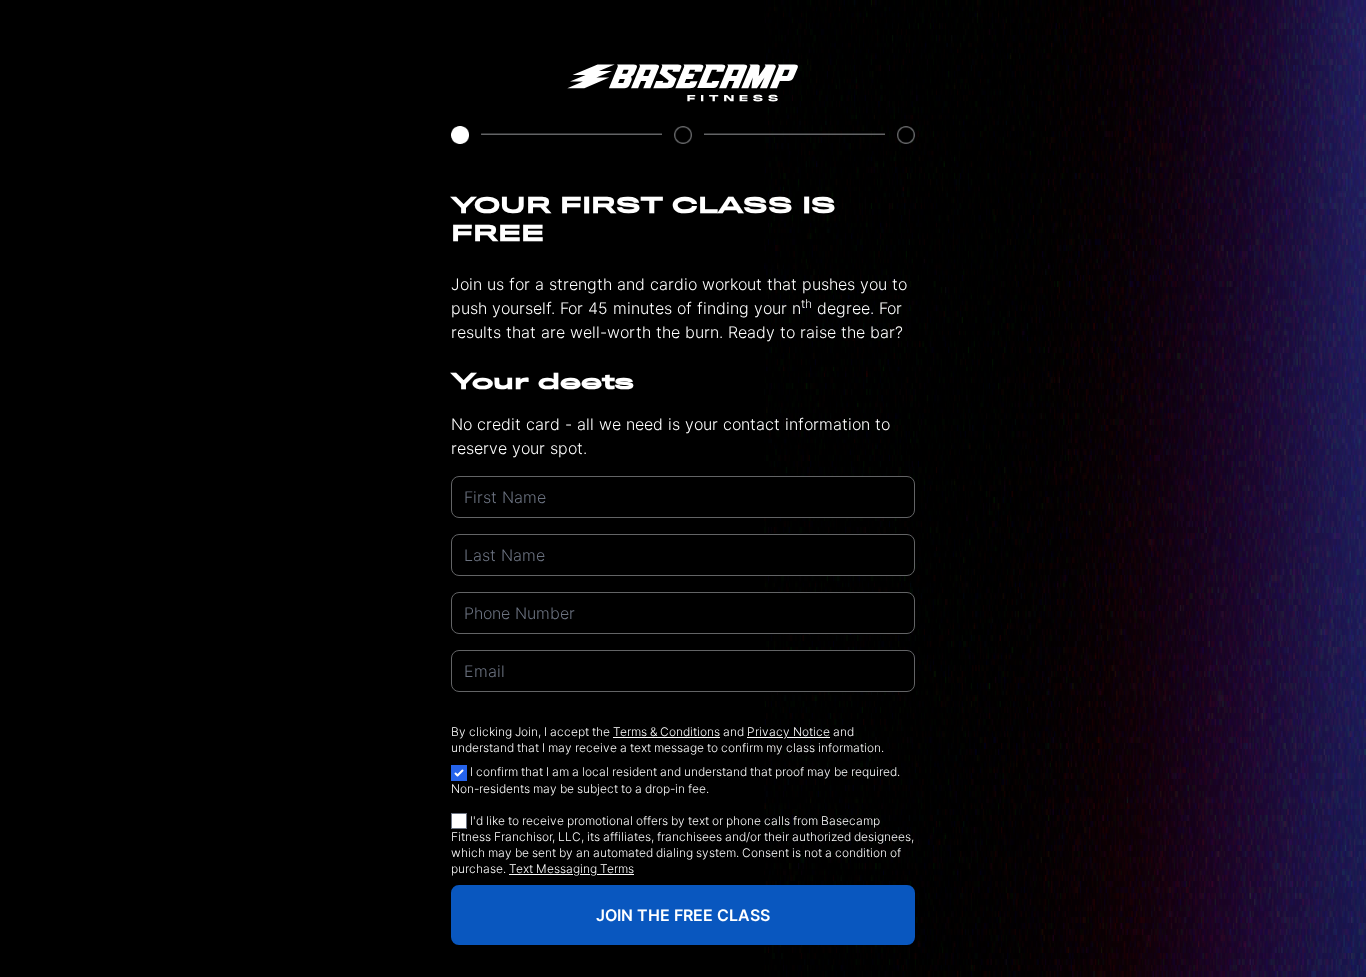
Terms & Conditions (666, 731)
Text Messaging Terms (571, 868)
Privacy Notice (788, 731)
